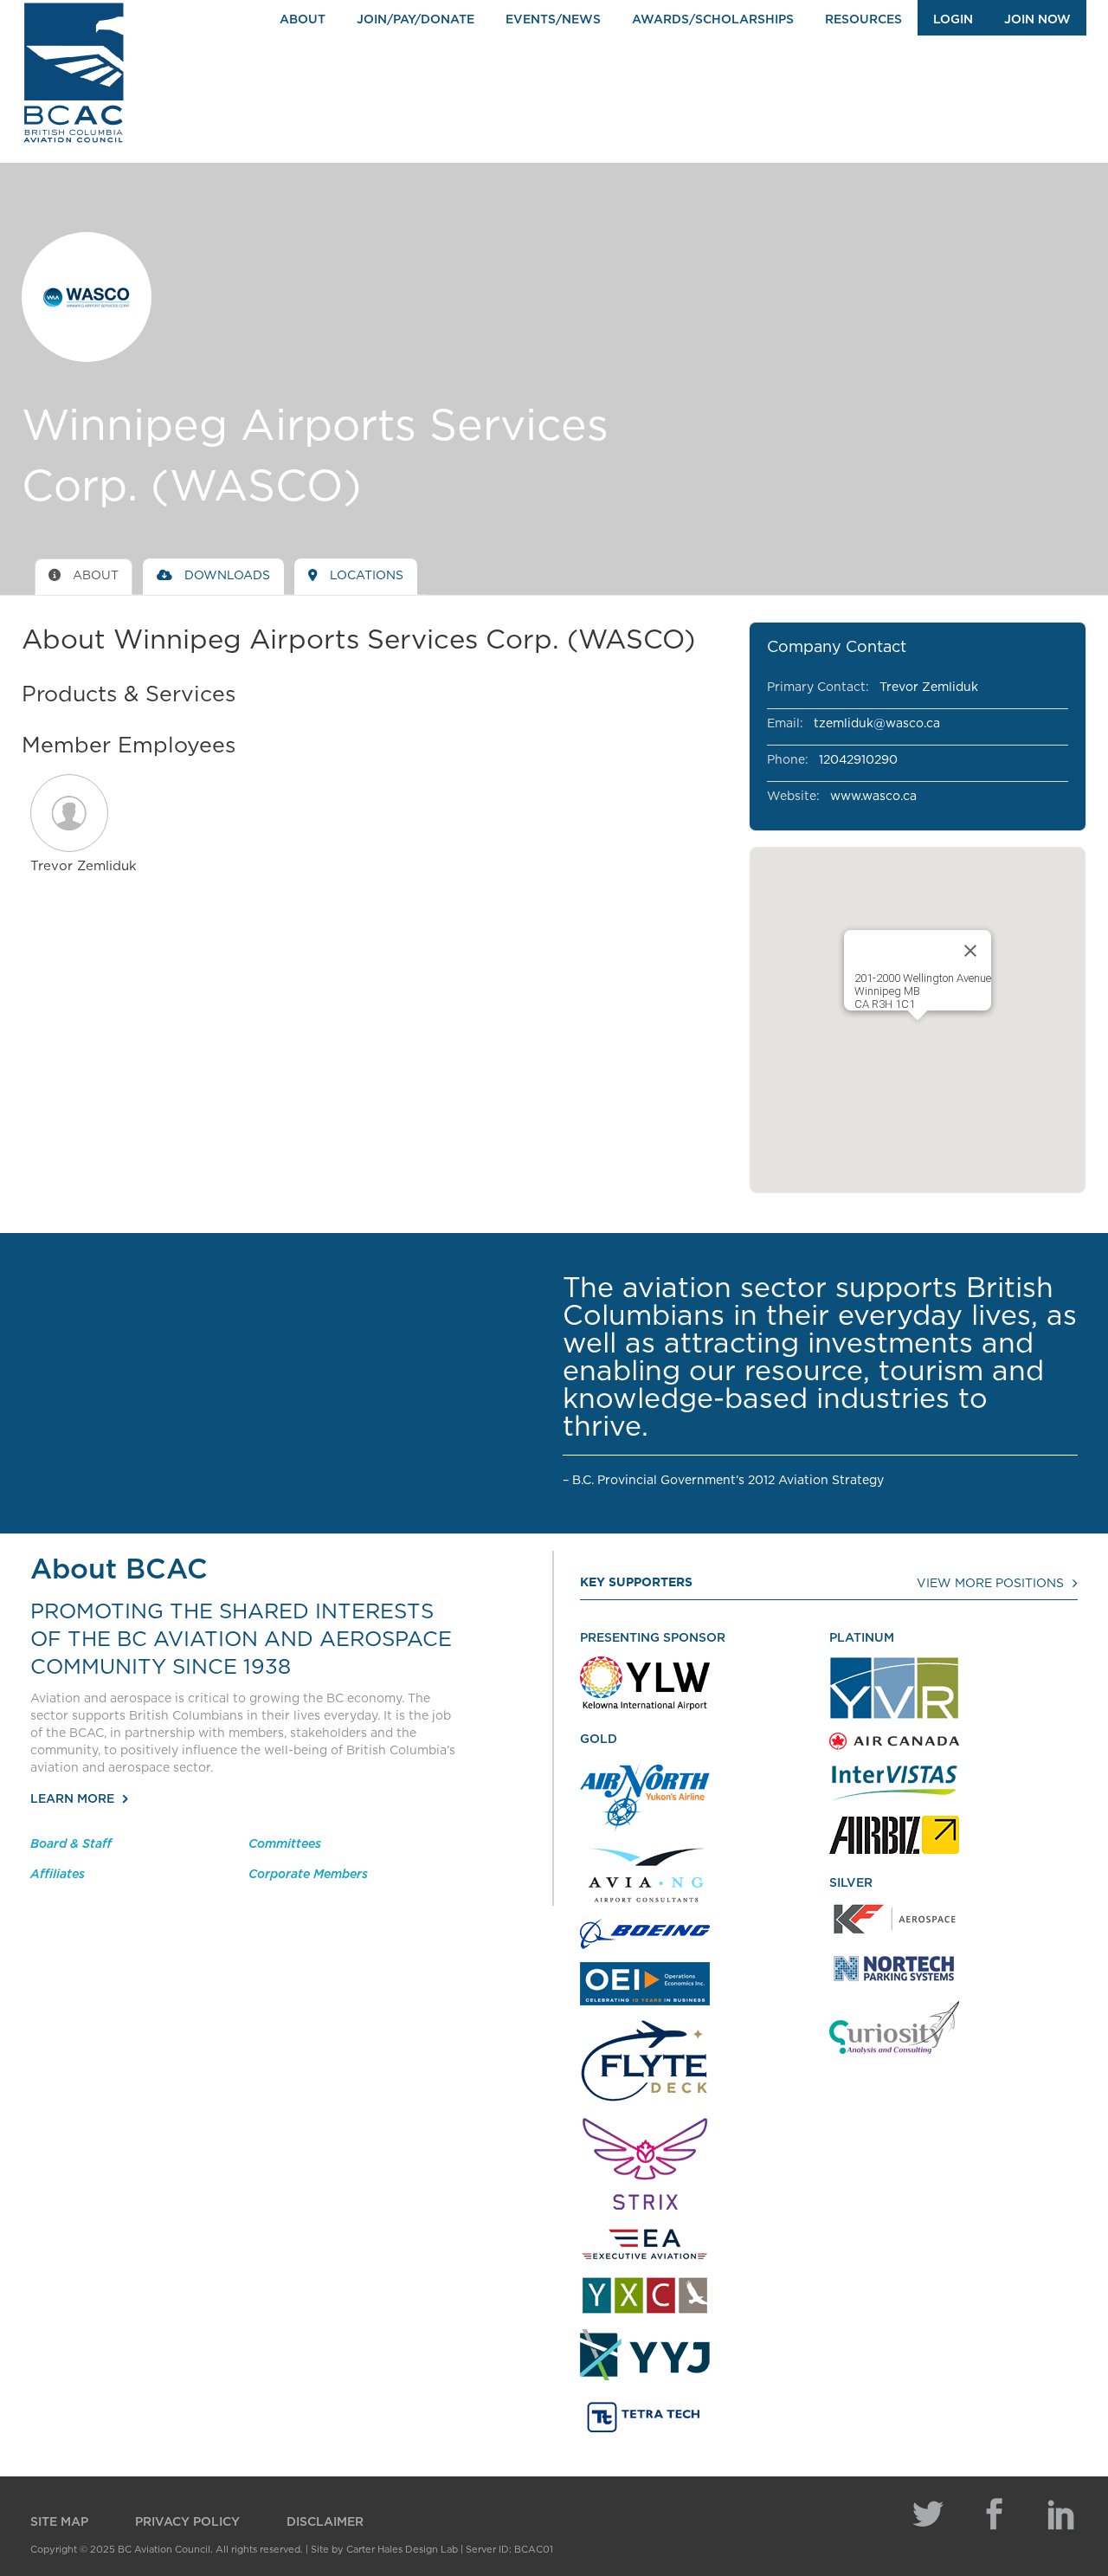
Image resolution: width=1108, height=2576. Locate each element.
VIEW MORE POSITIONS (990, 1584)
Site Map (59, 2522)
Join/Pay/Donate (415, 20)
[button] (84, 813)
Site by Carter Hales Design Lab (384, 2550)
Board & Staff (71, 1844)
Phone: (788, 760)
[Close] (970, 951)
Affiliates (58, 1875)
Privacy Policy (187, 2522)
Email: (785, 724)
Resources (863, 20)
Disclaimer (325, 2522)
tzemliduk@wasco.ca (877, 724)
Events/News (553, 20)
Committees (285, 1844)
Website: (793, 797)
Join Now (1037, 20)
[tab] (84, 577)
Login (953, 20)
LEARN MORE (72, 1799)
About (303, 20)
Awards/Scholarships (713, 20)
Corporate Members (308, 1875)
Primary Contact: (818, 688)
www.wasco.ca (873, 797)
